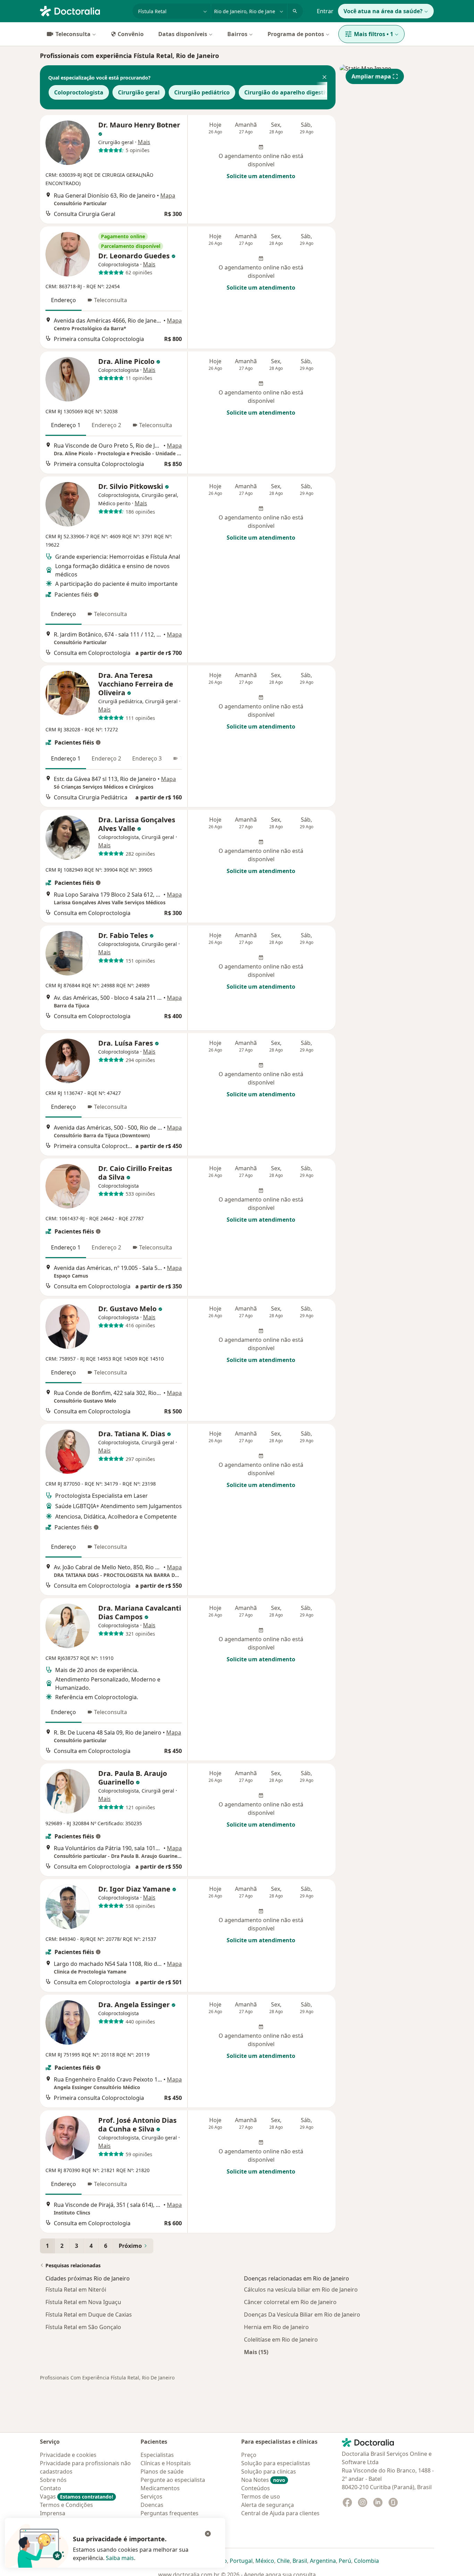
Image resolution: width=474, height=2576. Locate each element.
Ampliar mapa (371, 76)
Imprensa (53, 2513)
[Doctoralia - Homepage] (83, 10)
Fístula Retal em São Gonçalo (83, 2327)
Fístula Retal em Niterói (76, 2290)
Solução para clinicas (269, 2471)
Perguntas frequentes (170, 2513)
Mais (144, 142)
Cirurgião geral (139, 92)
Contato (50, 2488)
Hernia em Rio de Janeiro (276, 2327)
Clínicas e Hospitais (166, 2463)
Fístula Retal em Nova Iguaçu (83, 2302)
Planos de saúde (162, 2471)
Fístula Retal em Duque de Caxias (89, 2315)
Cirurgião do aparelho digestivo (288, 92)
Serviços (151, 2496)
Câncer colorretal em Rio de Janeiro (290, 2302)
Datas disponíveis (183, 34)
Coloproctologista (79, 92)
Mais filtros (374, 34)
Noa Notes (263, 2480)
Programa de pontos (296, 34)
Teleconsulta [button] (111, 300)
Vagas (77, 2496)
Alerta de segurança (268, 2505)
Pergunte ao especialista (173, 2480)
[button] (324, 78)
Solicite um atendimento (261, 176)
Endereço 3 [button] (147, 758)
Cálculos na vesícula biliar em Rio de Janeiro (301, 2290)
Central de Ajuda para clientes (280, 2513)
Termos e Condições (66, 2505)
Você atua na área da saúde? (383, 11)
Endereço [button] (64, 300)
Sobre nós (53, 2480)
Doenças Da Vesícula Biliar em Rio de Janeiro (302, 2315)
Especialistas (157, 2455)
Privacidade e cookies (68, 2455)
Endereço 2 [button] (106, 425)
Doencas (152, 2505)
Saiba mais (120, 2558)
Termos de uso (261, 2496)
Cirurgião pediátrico (202, 92)
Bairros (237, 34)
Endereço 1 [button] (66, 425)
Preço (249, 2455)
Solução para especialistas (276, 2463)
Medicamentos (160, 2488)
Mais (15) (256, 2352)
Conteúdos (256, 2488)
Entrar (325, 11)
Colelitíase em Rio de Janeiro (281, 2340)
